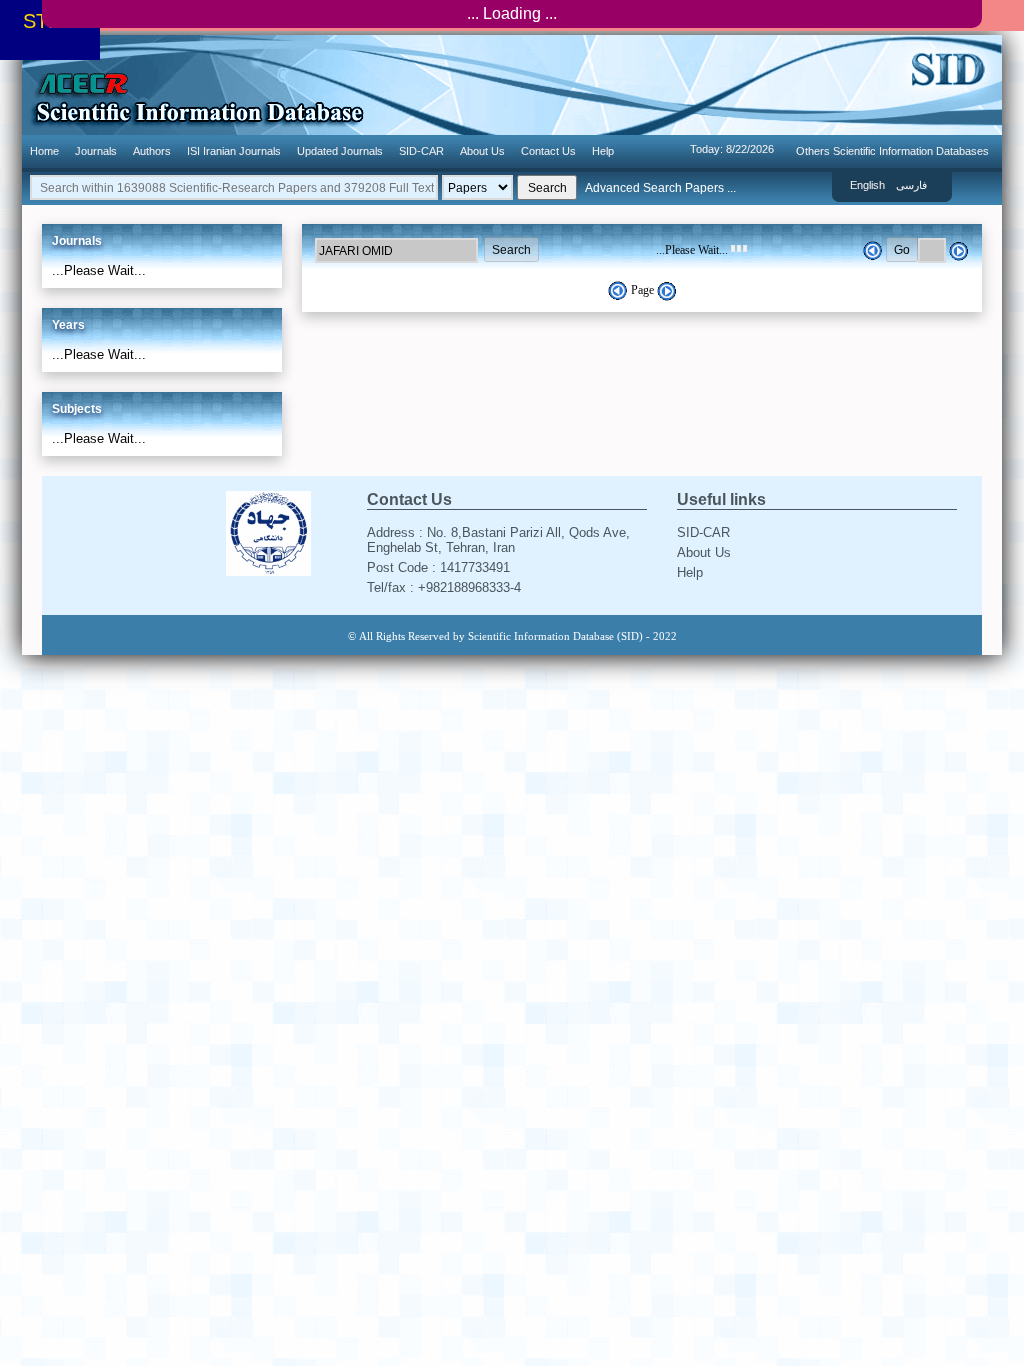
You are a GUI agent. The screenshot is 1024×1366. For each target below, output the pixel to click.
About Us (482, 151)
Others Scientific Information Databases (892, 151)
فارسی (911, 185)
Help (603, 151)
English (867, 185)
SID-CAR (421, 151)
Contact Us (548, 151)
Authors (152, 151)
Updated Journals (340, 151)
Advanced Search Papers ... (660, 188)
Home (44, 151)
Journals (96, 151)
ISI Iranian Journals (234, 151)
